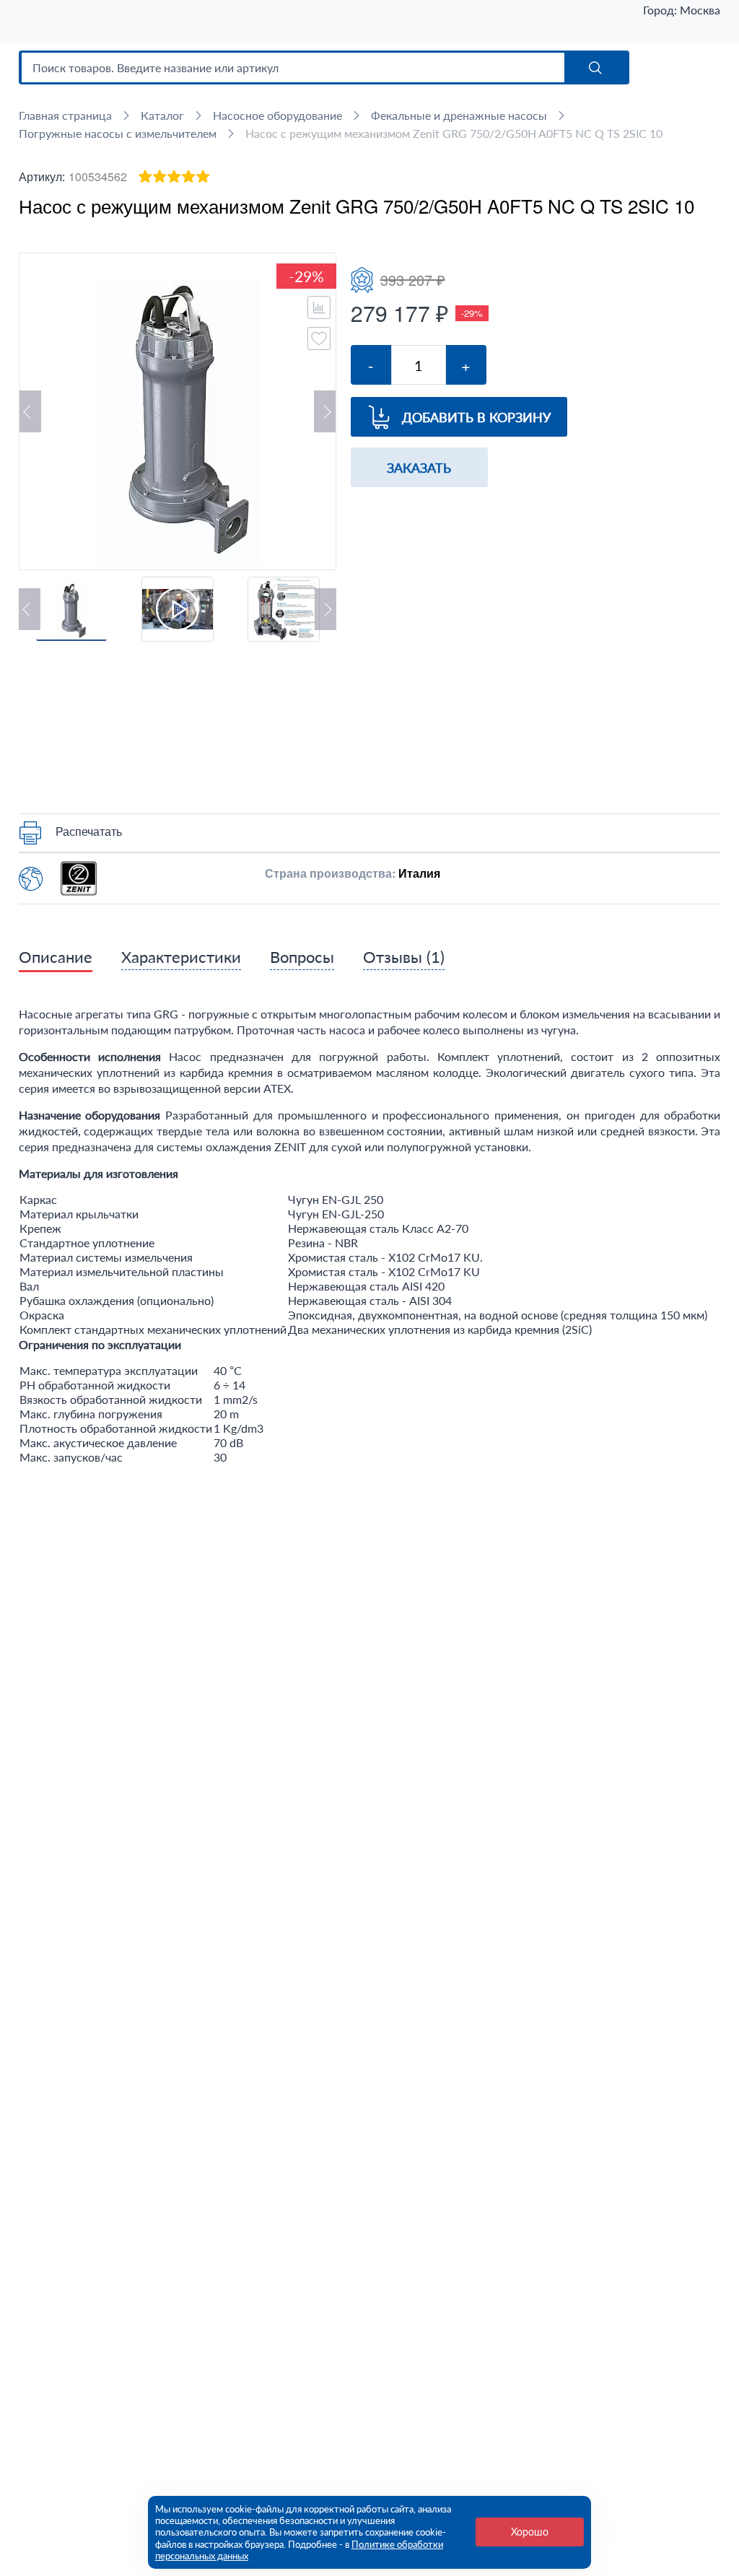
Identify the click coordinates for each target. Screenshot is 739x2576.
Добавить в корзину (476, 417)
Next (325, 411)
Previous (30, 411)
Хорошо (530, 2532)
